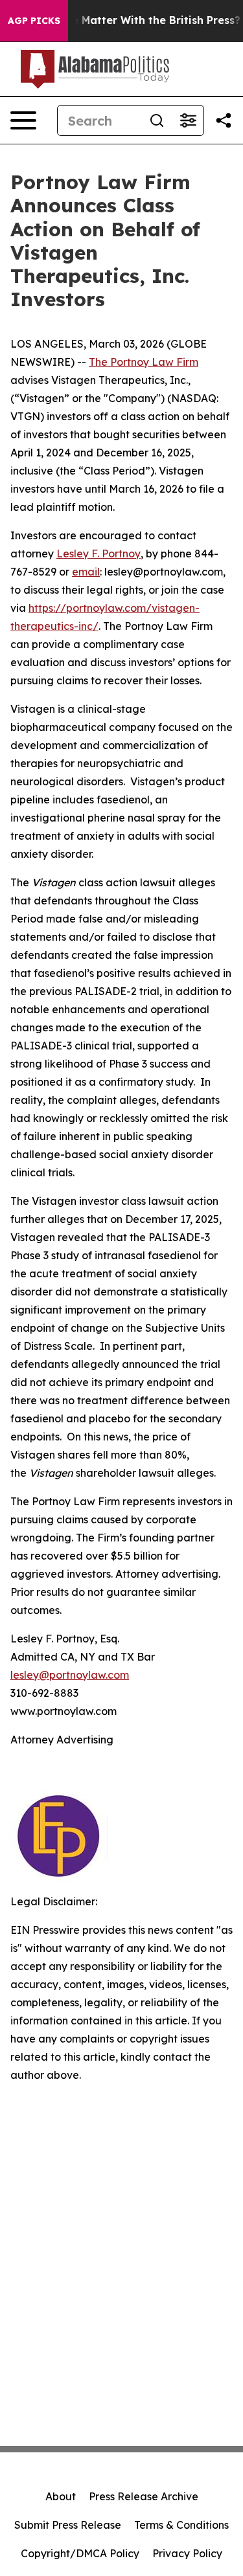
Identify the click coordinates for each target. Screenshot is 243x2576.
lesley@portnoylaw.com (70, 1675)
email (86, 572)
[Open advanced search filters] (188, 120)
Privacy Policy (187, 2553)
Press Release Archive (144, 2496)
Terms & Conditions (181, 2525)
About (61, 2496)
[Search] (157, 120)
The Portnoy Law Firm (144, 362)
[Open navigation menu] (23, 120)
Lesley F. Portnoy (98, 554)
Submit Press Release (68, 2525)
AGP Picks (34, 21)
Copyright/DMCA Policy (80, 2553)
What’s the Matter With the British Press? (131, 20)
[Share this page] (224, 120)
